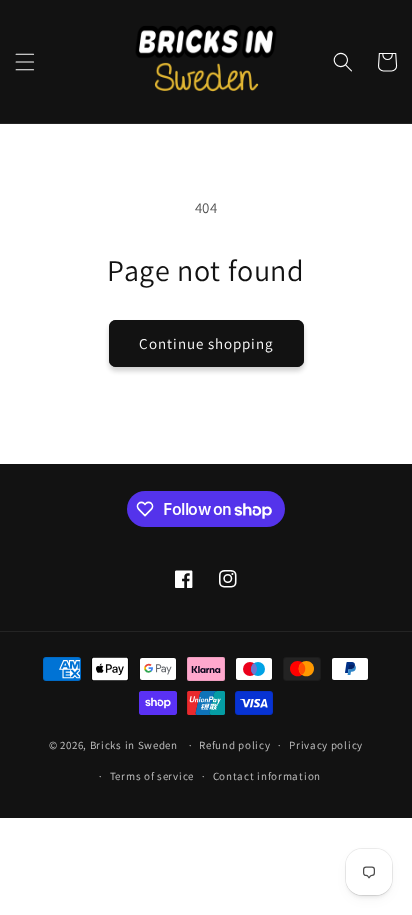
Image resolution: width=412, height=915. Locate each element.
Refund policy (234, 745)
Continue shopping (206, 343)
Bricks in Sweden (134, 745)
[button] (25, 62)
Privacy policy (326, 745)
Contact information (267, 776)
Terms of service (152, 776)
